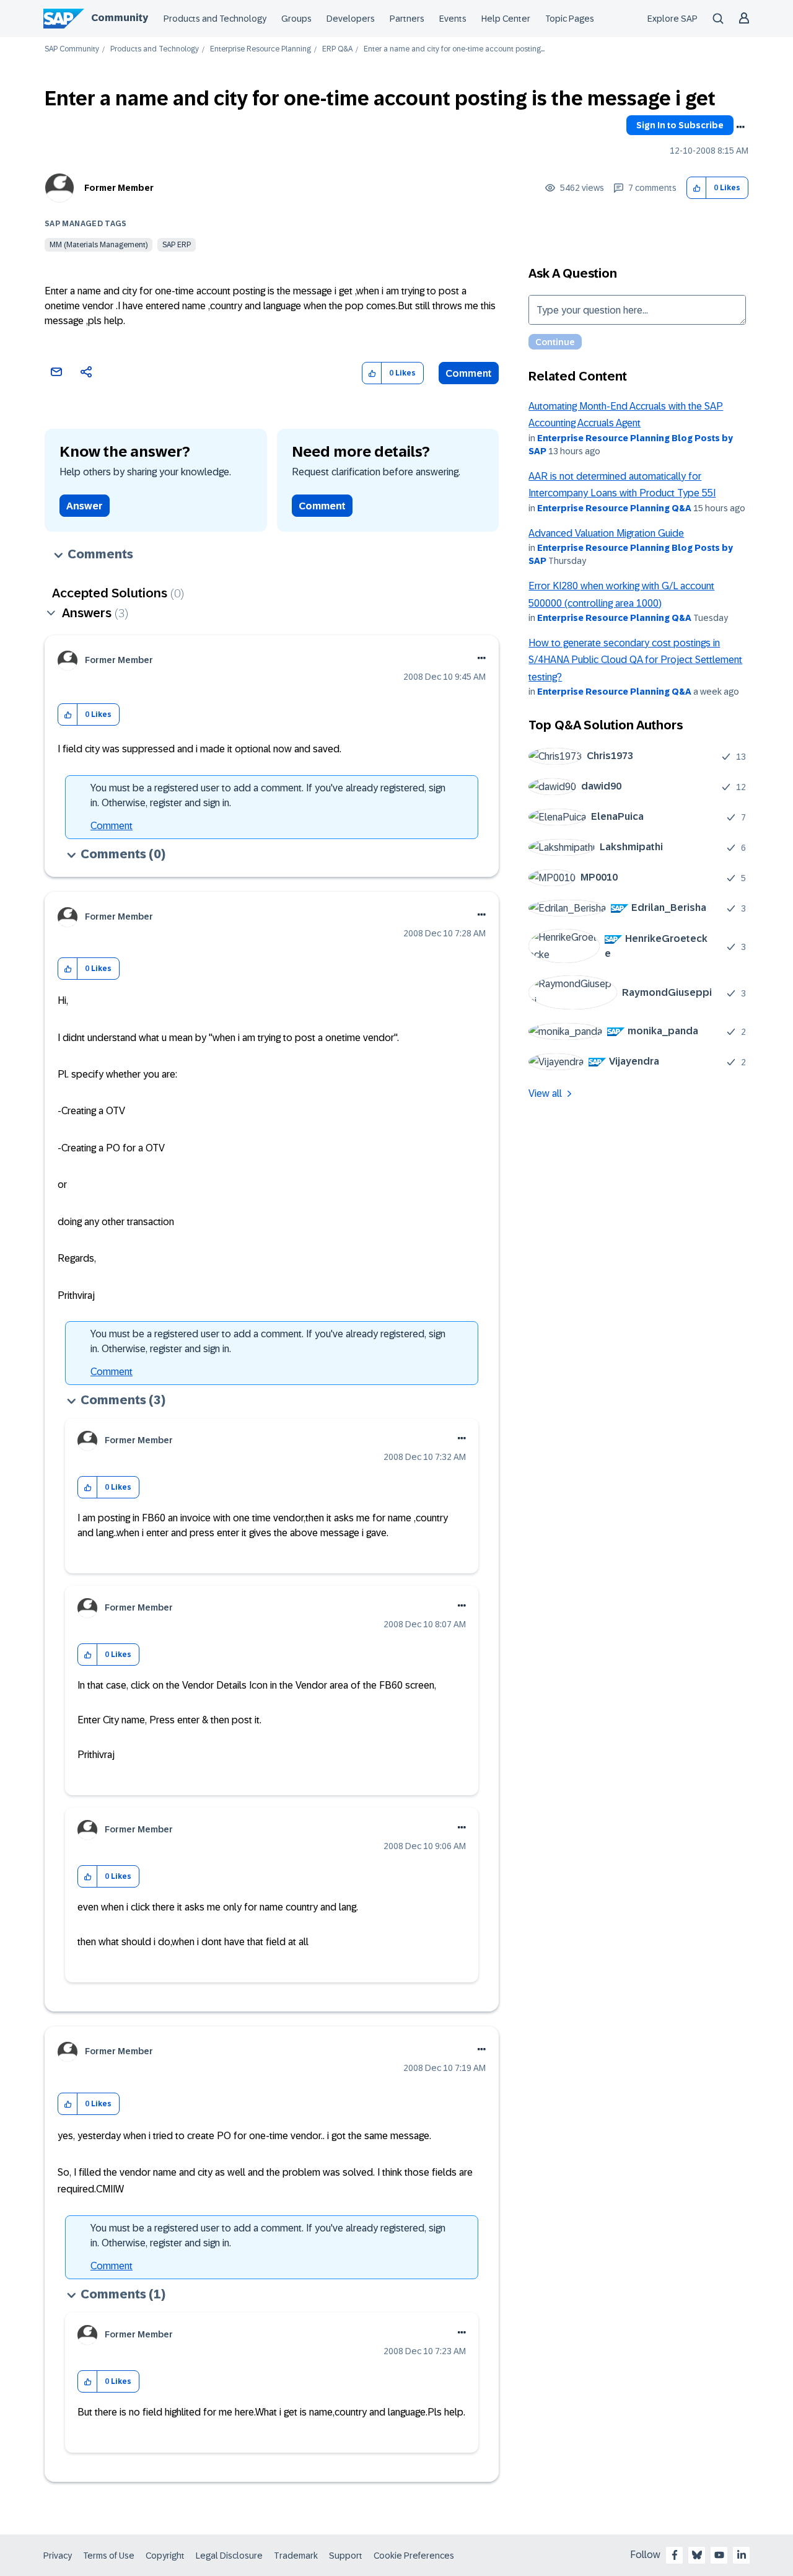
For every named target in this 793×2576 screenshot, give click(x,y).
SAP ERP (177, 245)
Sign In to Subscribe (680, 125)
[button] (697, 188)
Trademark (296, 2556)
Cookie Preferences (414, 2556)
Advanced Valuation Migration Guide (606, 533)
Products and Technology (215, 19)
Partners (407, 19)
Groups (296, 19)
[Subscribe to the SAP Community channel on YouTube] (719, 2555)
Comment (469, 373)
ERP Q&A (337, 49)
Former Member (119, 188)
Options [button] (740, 127)
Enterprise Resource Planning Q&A (614, 508)
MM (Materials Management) (99, 245)
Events (453, 19)
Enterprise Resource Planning (261, 49)
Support (346, 2556)
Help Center (506, 19)
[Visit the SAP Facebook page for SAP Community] (675, 2555)
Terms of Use (109, 2556)
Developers (351, 19)
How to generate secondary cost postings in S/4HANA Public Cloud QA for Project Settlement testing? (635, 660)
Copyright (165, 2556)
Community (120, 18)
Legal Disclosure (229, 2556)
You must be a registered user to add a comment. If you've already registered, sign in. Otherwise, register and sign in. (268, 795)
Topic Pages (570, 19)
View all (545, 1093)
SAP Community (72, 49)
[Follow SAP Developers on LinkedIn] (742, 2555)
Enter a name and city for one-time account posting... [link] (454, 49)
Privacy (58, 2556)
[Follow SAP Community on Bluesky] (697, 2555)
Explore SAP (673, 19)
